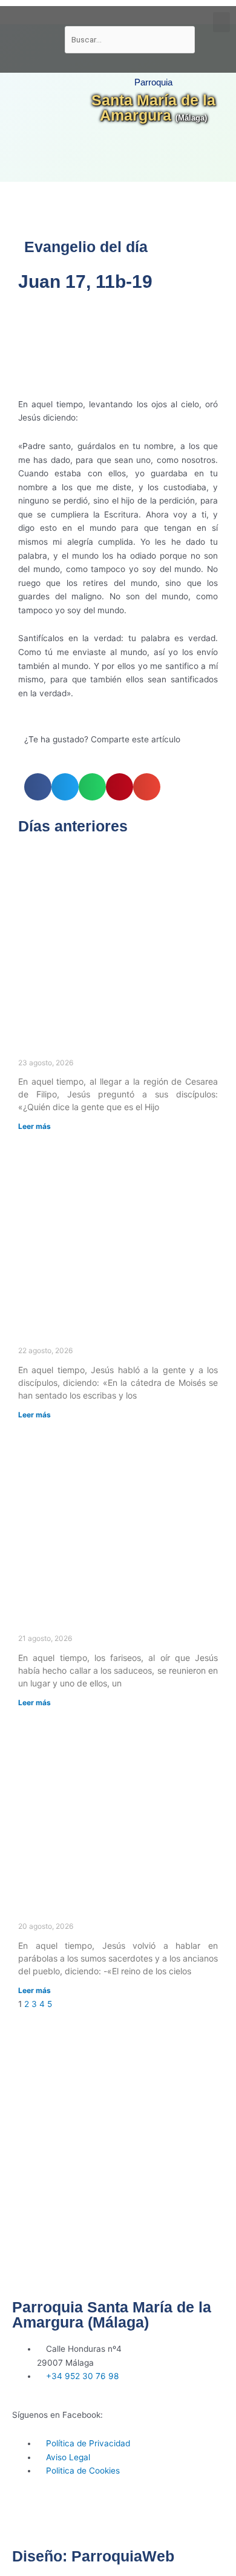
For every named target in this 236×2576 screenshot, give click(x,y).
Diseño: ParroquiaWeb (93, 2556)
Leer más (34, 1126)
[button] (221, 22)
